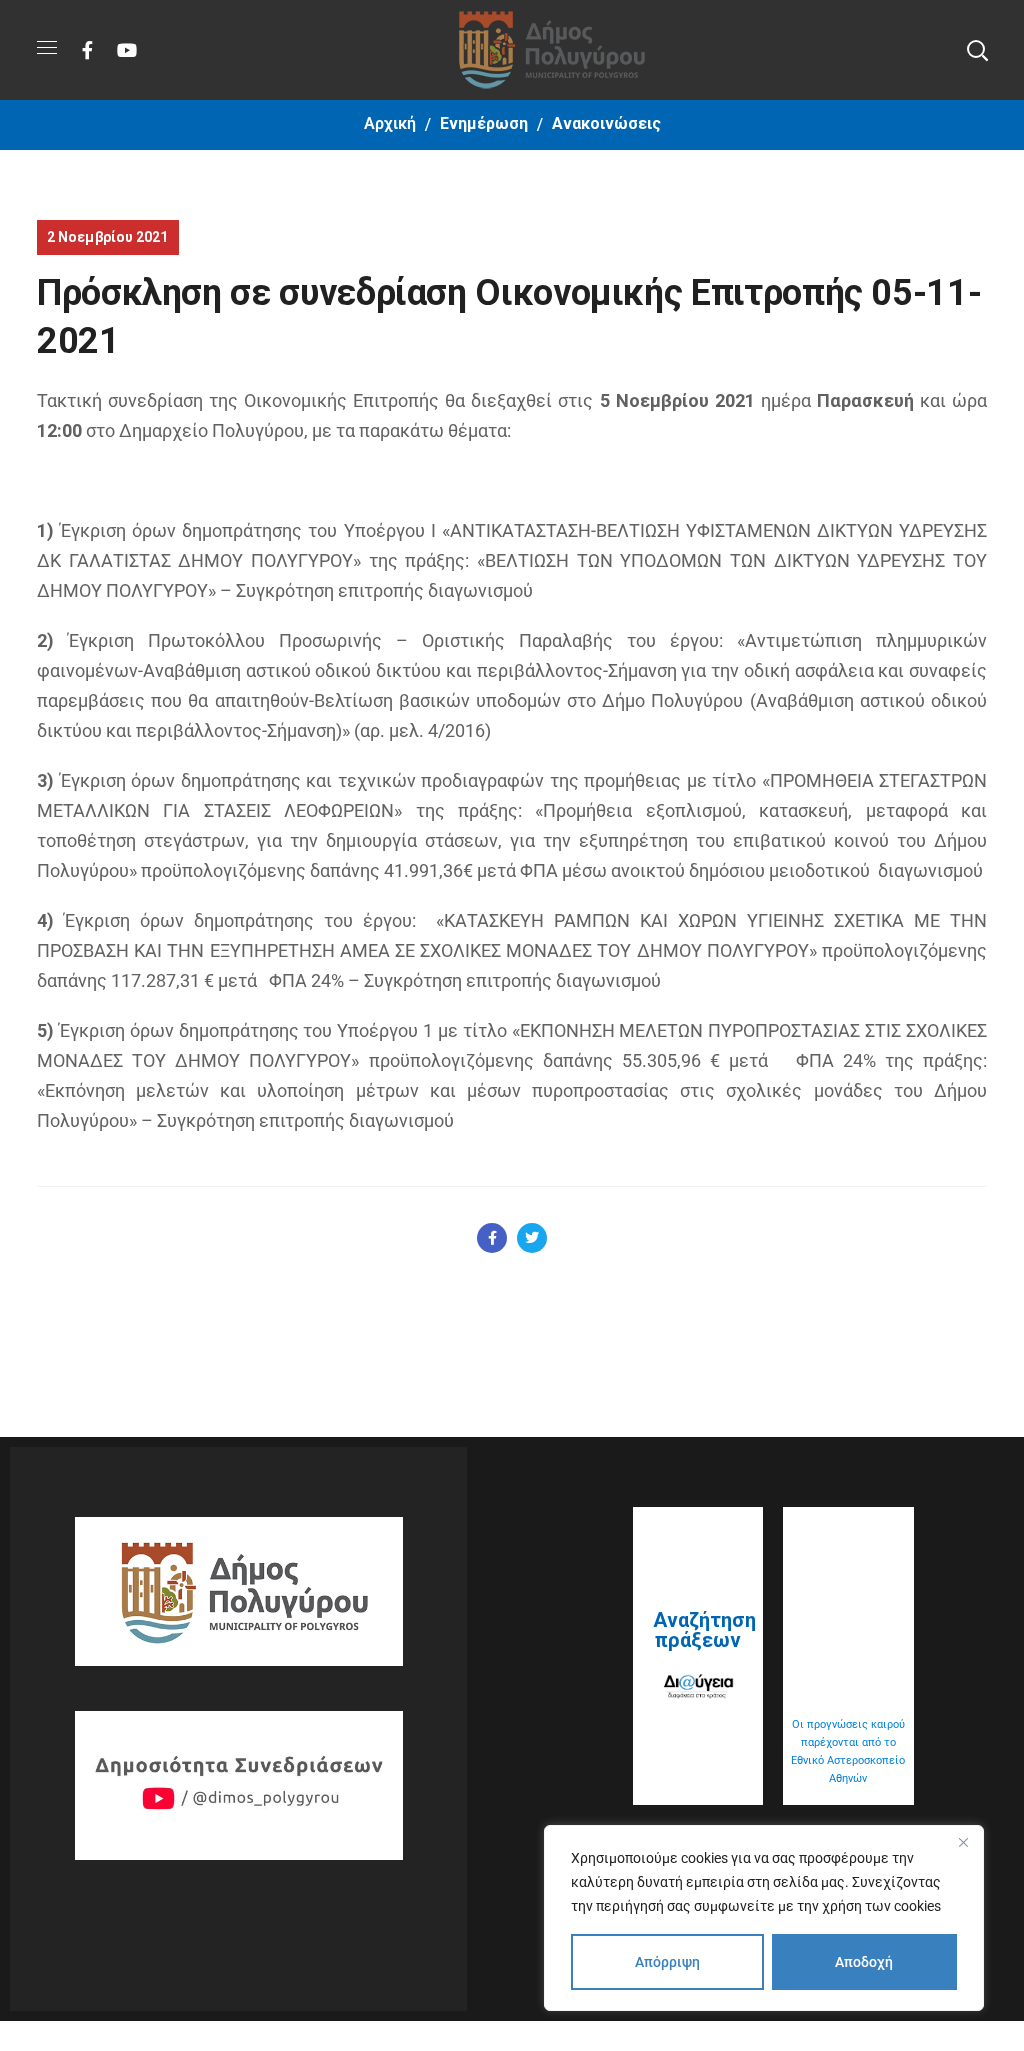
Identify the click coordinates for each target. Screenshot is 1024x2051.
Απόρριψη (667, 1962)
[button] (977, 50)
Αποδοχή (864, 1962)
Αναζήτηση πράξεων (704, 1630)
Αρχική (390, 123)
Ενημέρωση (484, 123)
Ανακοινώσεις (606, 123)
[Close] (963, 1842)
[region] (764, 1918)
